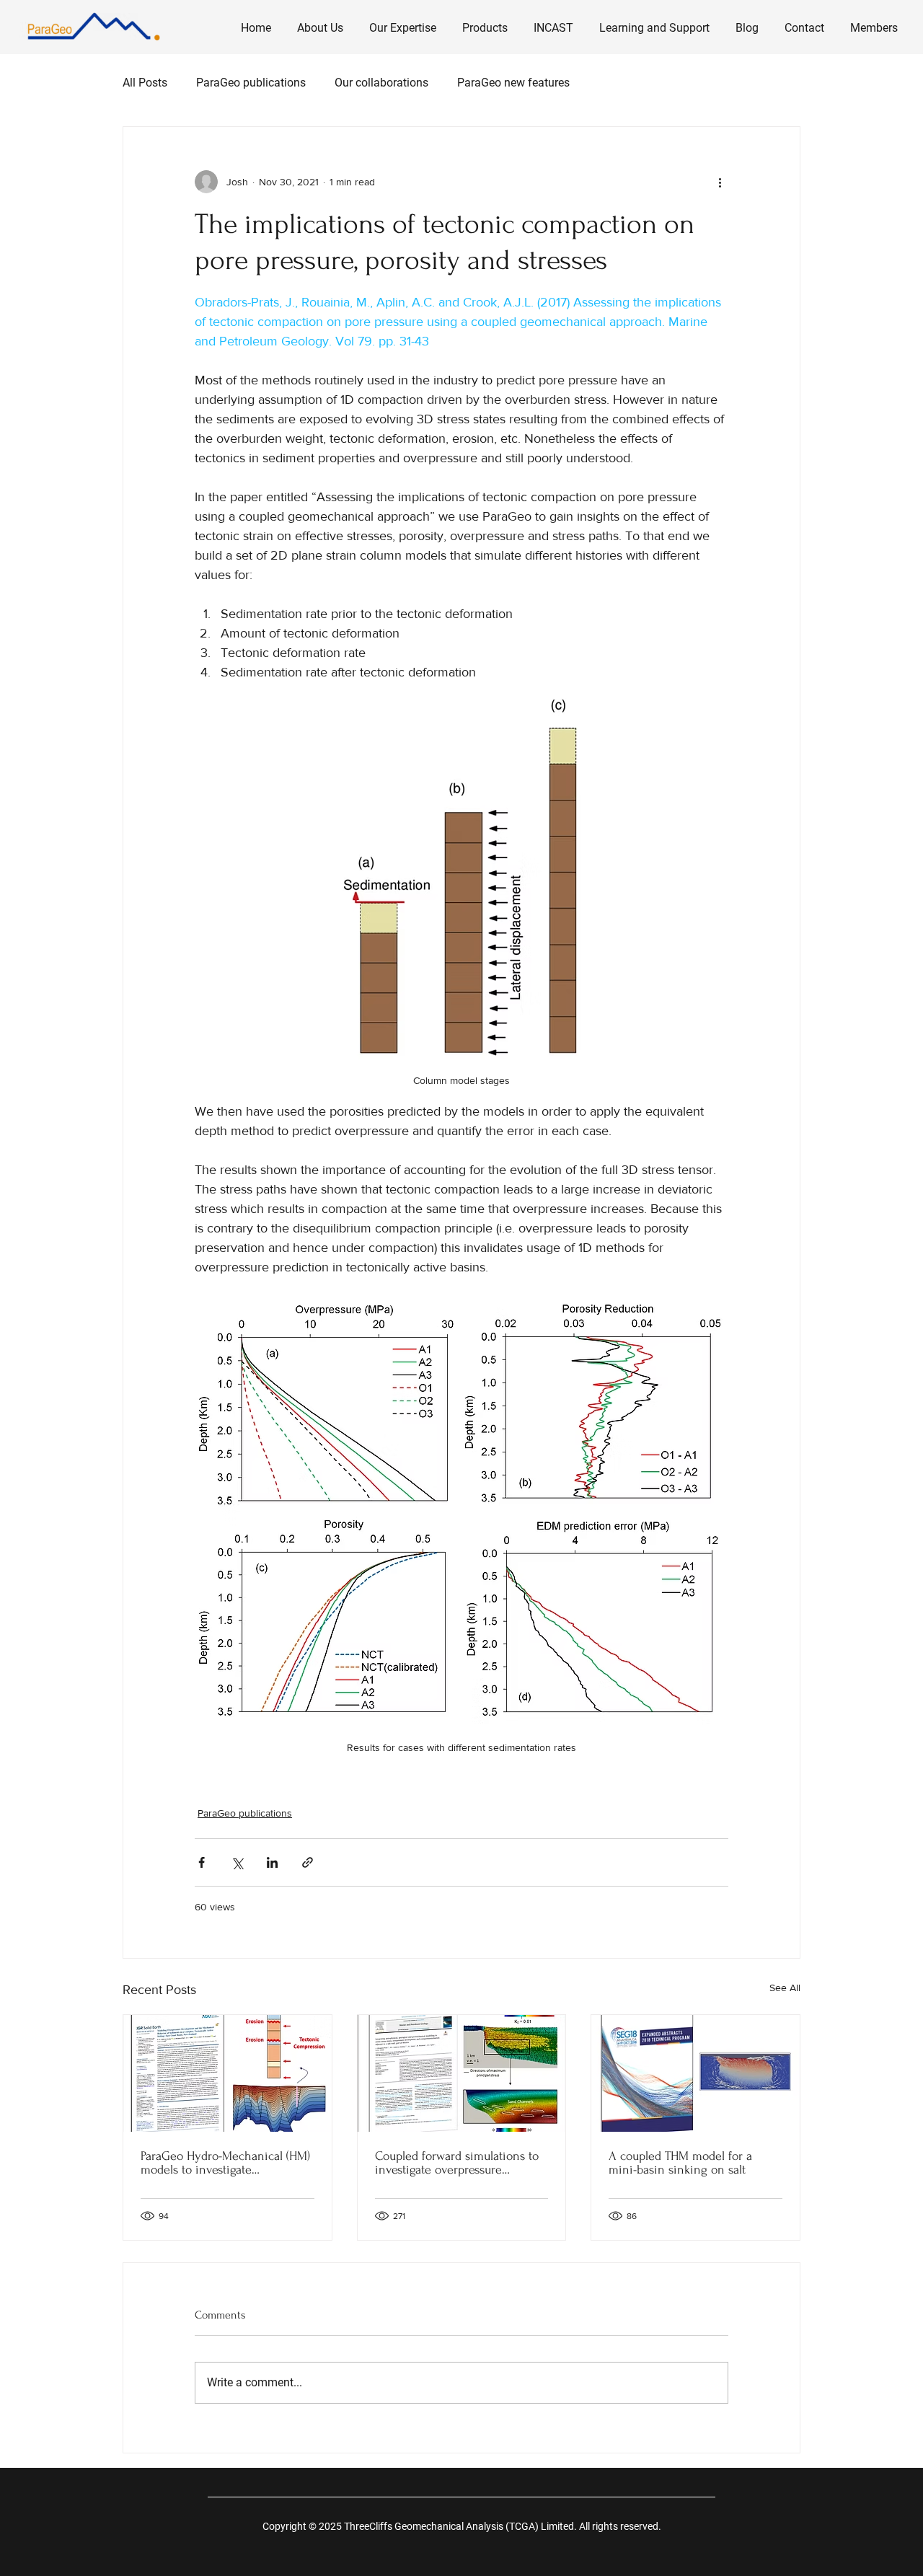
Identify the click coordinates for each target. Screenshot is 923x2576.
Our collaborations (381, 83)
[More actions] (720, 182)
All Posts (145, 83)
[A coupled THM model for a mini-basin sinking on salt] (695, 2073)
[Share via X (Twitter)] (237, 1862)
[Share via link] (308, 1862)
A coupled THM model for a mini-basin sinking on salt (680, 2163)
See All (785, 1988)
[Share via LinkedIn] (272, 1862)
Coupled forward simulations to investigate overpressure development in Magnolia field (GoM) (457, 2163)
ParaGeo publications (251, 83)
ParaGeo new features (513, 83)
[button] (403, 22)
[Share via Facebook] (202, 1862)
